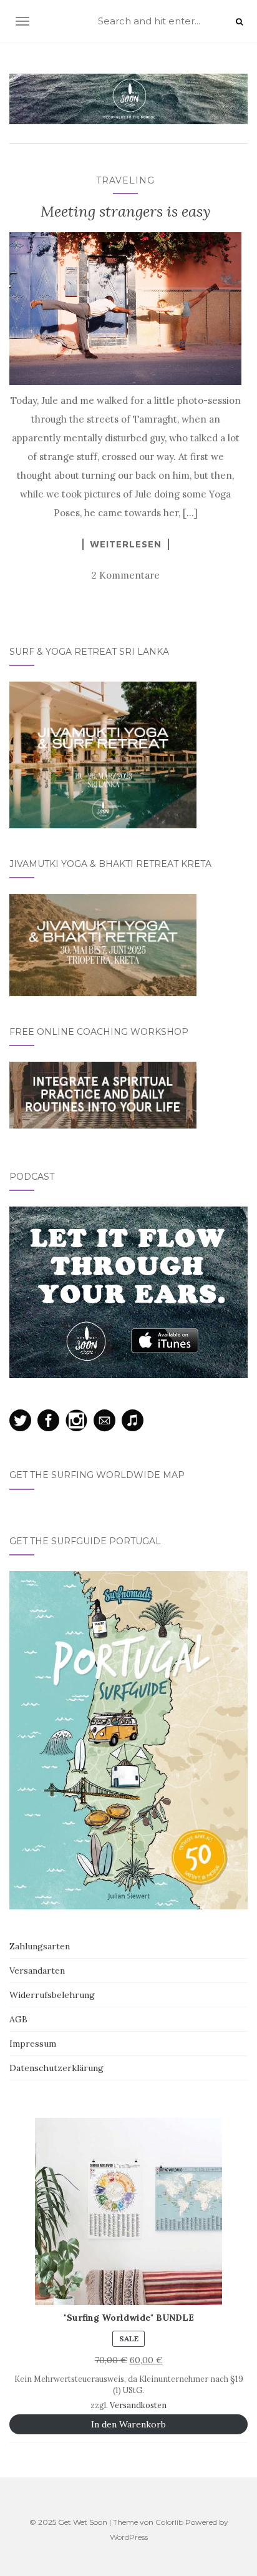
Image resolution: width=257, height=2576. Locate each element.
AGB (18, 2019)
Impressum (33, 2044)
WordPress (129, 2537)
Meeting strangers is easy (125, 211)
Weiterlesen (126, 544)
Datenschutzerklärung (56, 2068)
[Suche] (239, 22)
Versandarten (37, 1971)
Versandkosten (138, 2405)
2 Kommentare (126, 575)
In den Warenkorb (128, 2424)
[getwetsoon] (128, 99)
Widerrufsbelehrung (52, 1995)
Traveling (125, 180)
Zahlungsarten (40, 1946)
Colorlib (169, 2522)
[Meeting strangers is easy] (125, 308)
